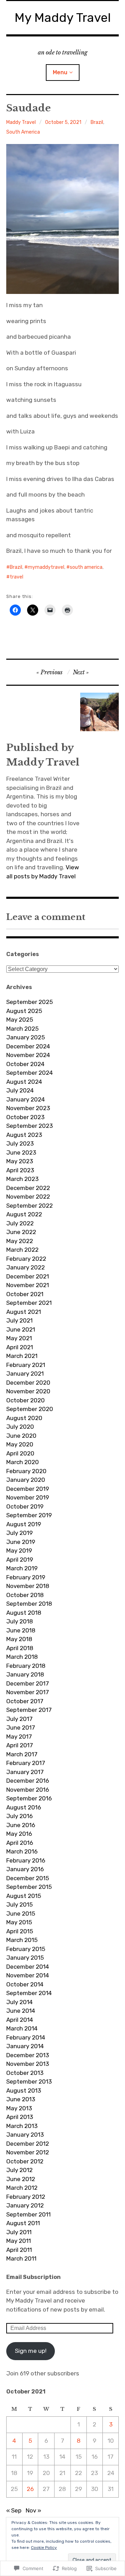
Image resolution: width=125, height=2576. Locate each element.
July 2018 (20, 1621)
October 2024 (25, 1064)
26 (30, 2489)
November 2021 (28, 1285)
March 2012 (22, 2188)
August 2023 (24, 1135)
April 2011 (19, 2250)
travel (16, 577)
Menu (60, 72)
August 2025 (24, 1011)
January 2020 (26, 1480)
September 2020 (30, 1409)
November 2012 (28, 2152)
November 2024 (28, 1055)
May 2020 (20, 1444)
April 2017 (20, 1745)
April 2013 (20, 2117)
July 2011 (19, 2232)
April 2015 (20, 1931)
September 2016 (29, 1798)
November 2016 (28, 1790)
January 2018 (25, 1674)
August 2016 (24, 1807)
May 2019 (19, 1551)
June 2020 (21, 1436)
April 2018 (20, 1648)
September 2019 (29, 1515)
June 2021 (21, 1329)
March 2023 (22, 1179)
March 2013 (22, 2126)
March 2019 (22, 1568)
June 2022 (21, 1232)
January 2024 (26, 1099)
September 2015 (29, 1887)
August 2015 (24, 1896)
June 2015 (21, 1914)
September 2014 (29, 1993)
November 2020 (28, 1391)
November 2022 (28, 1197)
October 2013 (25, 2073)
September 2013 (29, 2081)
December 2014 (28, 1967)
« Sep (14, 2510)
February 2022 (26, 1259)
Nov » (34, 2510)
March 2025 (22, 1029)
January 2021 (25, 1374)
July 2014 (19, 2002)
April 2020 (20, 1453)
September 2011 (28, 2214)
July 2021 (19, 1320)
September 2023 (30, 1126)
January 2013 (25, 2135)
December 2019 (28, 1489)
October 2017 (25, 1701)
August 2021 (24, 1312)
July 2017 (19, 1719)
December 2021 (28, 1276)
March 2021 (22, 1356)
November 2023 (28, 1108)
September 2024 (30, 1073)
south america (86, 567)
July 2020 (20, 1427)
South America (23, 132)
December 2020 (28, 1383)
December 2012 (28, 2144)
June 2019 (21, 1542)
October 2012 (25, 2161)
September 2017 (29, 1710)
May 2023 (20, 1161)
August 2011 (23, 2223)
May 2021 (19, 1338)
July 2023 (20, 1143)
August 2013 (24, 2091)
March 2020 (23, 1462)
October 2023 (25, 1117)
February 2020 (26, 1471)
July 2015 (19, 1904)
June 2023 (21, 1152)
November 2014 (28, 1975)
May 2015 (19, 1922)
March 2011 (21, 2258)
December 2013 (28, 2055)
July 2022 (20, 1223)
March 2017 (22, 1754)
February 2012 (26, 2197)
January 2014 (25, 2046)
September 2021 (29, 1303)
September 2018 (29, 1604)
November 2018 (28, 1586)
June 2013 (21, 2099)
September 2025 (30, 1002)
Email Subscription (34, 2277)
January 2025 (26, 1037)
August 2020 (24, 1418)
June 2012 (21, 2179)
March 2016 (22, 1851)
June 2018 (21, 1630)
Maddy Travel (21, 122)
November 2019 (28, 1497)
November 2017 (28, 1692)
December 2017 (28, 1683)
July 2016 (19, 1816)
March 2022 (22, 1250)
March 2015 (22, 1940)
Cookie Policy (44, 2548)
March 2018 (22, 1657)
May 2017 (19, 1737)
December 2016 (28, 1781)
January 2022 (26, 1267)
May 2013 (19, 2108)
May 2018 (19, 1639)
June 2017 (21, 1728)
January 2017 (25, 1772)
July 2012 (19, 2170)
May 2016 (19, 1834)
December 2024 (28, 1046)
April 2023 (20, 1170)
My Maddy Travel (63, 18)
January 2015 (25, 1958)
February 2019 (26, 1577)
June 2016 (21, 1825)
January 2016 (25, 1869)
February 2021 (26, 1365)
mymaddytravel (46, 567)
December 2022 (28, 1188)
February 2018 (26, 1666)
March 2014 (22, 2028)
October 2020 (26, 1400)
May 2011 (19, 2241)
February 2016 (26, 1860)
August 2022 (24, 1214)
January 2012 (25, 2205)
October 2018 (25, 1595)
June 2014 (21, 2011)
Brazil (97, 122)
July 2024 (20, 1090)
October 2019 (25, 1506)
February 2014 (26, 2037)
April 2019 (20, 1560)
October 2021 (25, 1294)
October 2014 (25, 1984)
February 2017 (26, 1763)
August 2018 (24, 1613)
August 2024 (24, 1082)
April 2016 (20, 1843)
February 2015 (26, 1949)
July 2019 (19, 1533)
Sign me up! (31, 2351)
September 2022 (30, 1206)
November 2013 (28, 2064)
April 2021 (20, 1347)
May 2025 (20, 1020)
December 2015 (28, 1878)
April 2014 (20, 2020)
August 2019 (24, 1524)
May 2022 (20, 1241)
